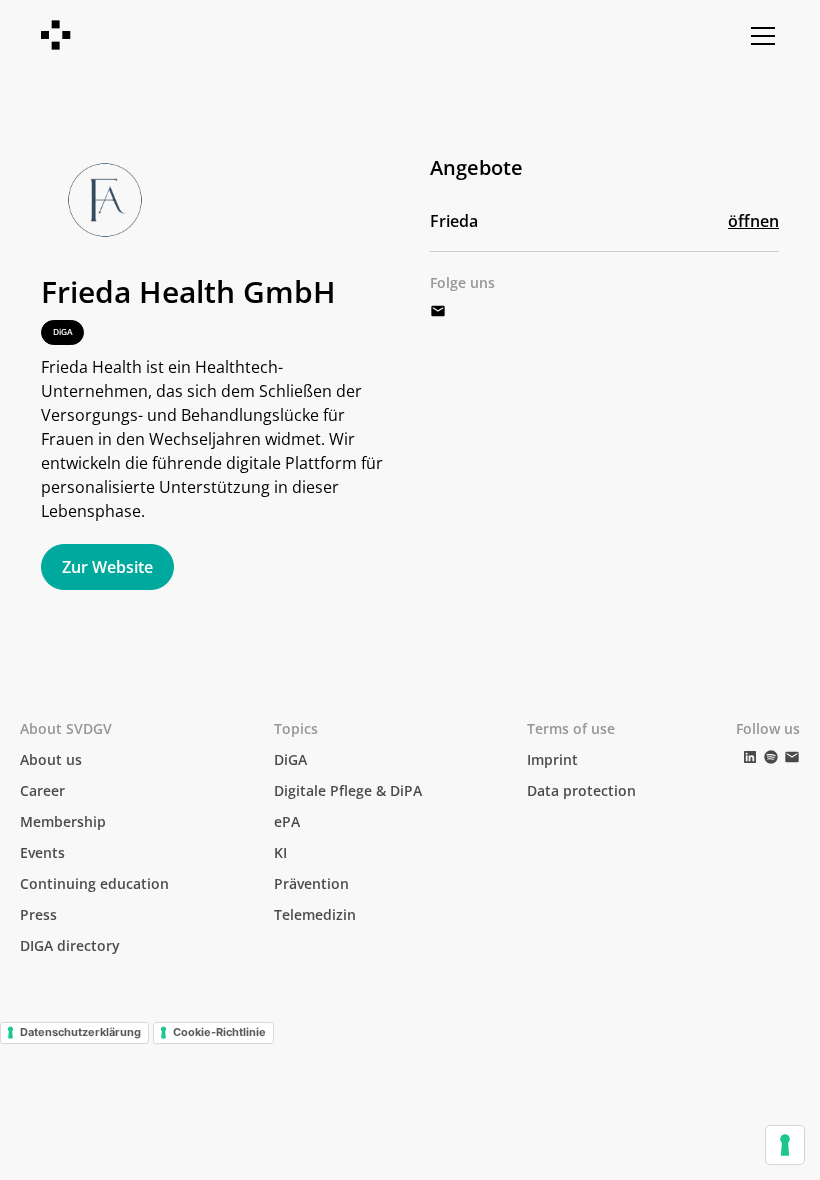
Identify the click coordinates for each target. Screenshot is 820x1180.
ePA (287, 821)
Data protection (581, 790)
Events (42, 852)
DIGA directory (70, 945)
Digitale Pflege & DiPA (348, 790)
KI (280, 852)
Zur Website (107, 567)
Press (38, 914)
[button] (759, 36)
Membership (63, 821)
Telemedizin (315, 914)
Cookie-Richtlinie (219, 1032)
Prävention (311, 883)
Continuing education (94, 883)
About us (51, 759)
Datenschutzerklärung (80, 1032)
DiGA (290, 759)
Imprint (552, 759)
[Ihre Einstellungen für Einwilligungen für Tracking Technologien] (785, 1145)
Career (42, 790)
